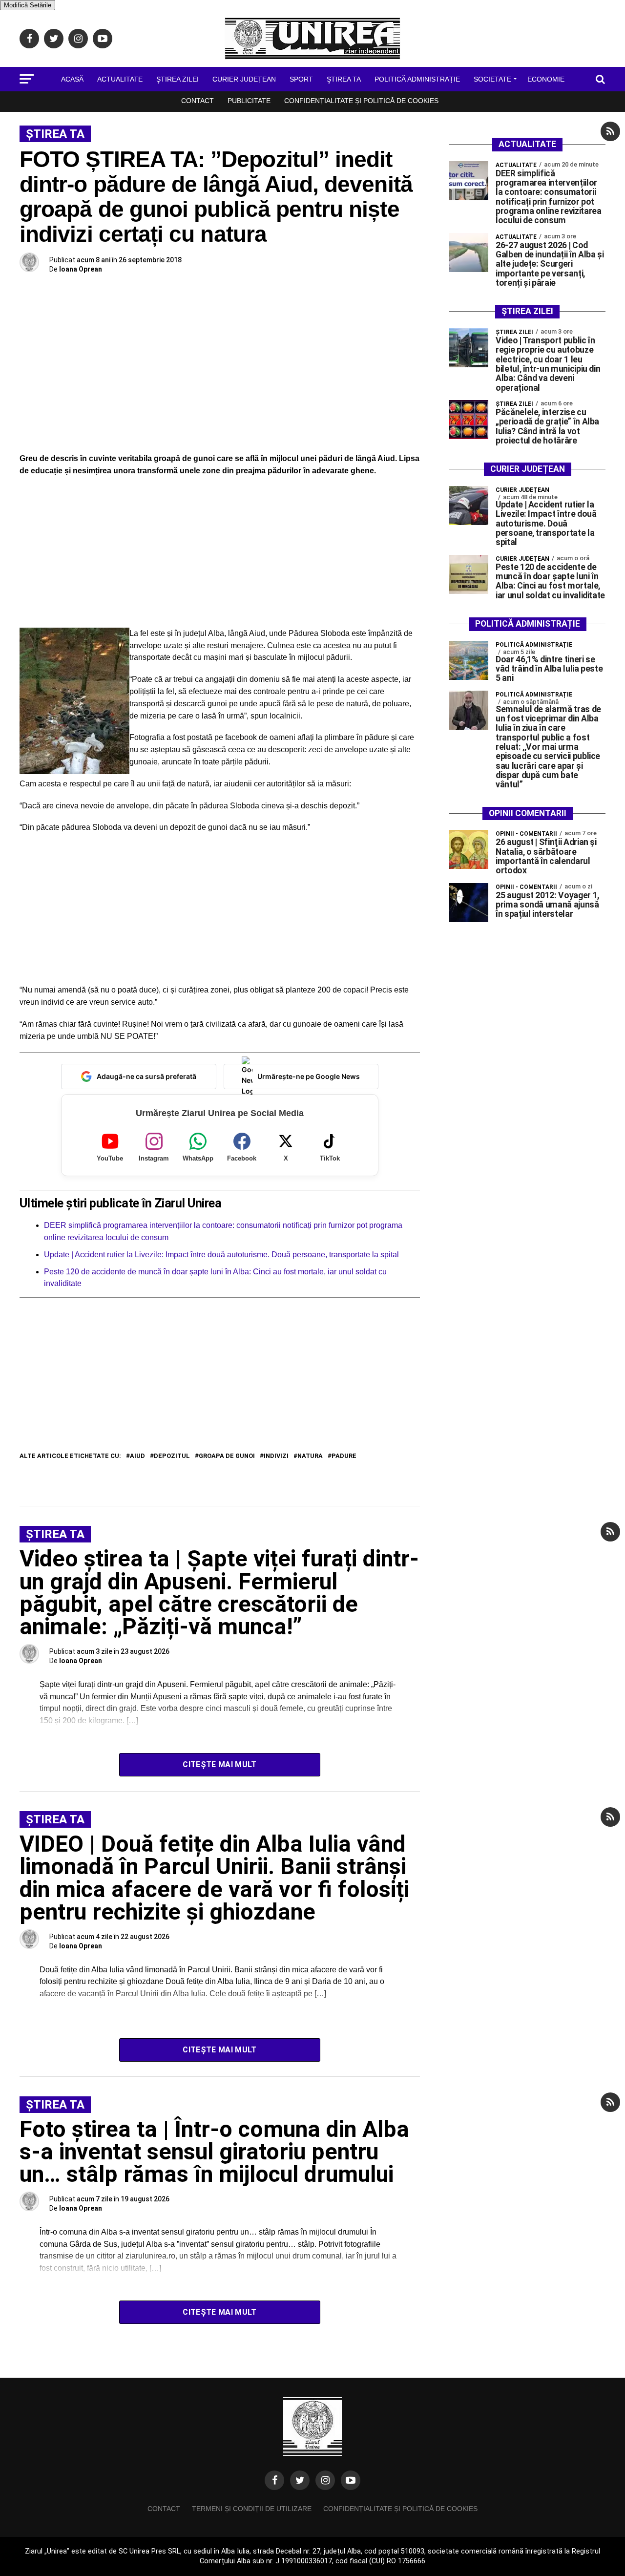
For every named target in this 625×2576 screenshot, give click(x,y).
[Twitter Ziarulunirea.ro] (300, 2480)
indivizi (276, 1456)
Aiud (137, 1456)
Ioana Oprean (81, 269)
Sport (301, 79)
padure (344, 1456)
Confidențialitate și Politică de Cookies (361, 101)
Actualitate (120, 79)
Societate (492, 79)
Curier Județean (244, 79)
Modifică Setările (28, 5)
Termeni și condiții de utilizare (252, 2509)
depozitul (172, 1456)
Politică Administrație (417, 79)
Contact (198, 101)
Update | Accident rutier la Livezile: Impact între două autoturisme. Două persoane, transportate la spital (221, 1255)
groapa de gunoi (227, 1456)
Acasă (72, 79)
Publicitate (249, 101)
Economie (546, 79)
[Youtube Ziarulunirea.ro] (351, 2480)
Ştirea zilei (177, 79)
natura (310, 1456)
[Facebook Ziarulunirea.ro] (274, 2480)
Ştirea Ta (344, 79)
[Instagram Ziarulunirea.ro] (325, 2480)
